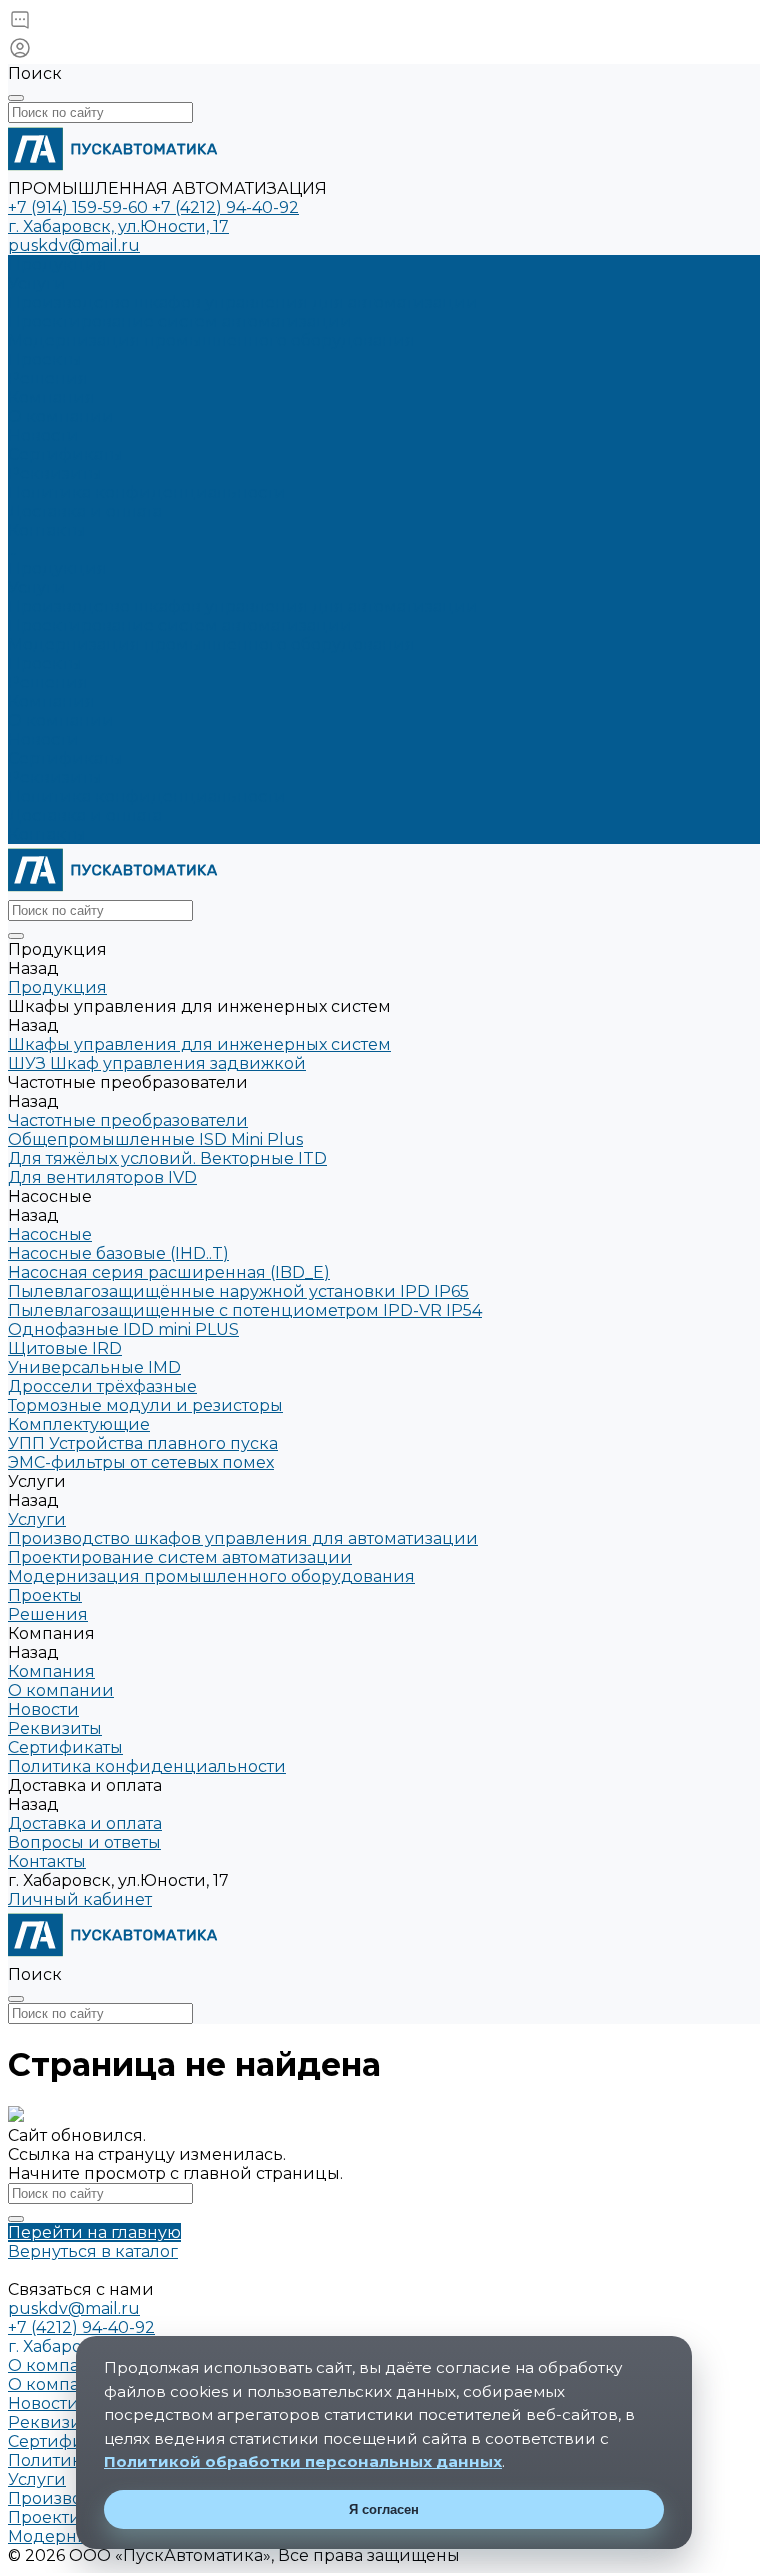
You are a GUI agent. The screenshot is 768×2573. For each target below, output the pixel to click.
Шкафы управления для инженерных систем (199, 1044)
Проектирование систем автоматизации (180, 321)
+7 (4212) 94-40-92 (225, 207)
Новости (43, 435)
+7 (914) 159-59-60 (80, 207)
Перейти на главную (94, 2232)
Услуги (37, 587)
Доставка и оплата (85, 815)
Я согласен (384, 2509)
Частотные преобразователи (128, 1120)
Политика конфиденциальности (147, 492)
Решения (48, 682)
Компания (51, 701)
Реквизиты (55, 473)
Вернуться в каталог (93, 2251)
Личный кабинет (80, 1899)
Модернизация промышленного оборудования (211, 340)
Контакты (47, 834)
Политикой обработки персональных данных (303, 2461)
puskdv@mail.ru (74, 245)
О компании (61, 416)
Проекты (45, 663)
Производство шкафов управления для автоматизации (243, 302)
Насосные (50, 1234)
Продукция (57, 568)
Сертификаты (65, 454)
